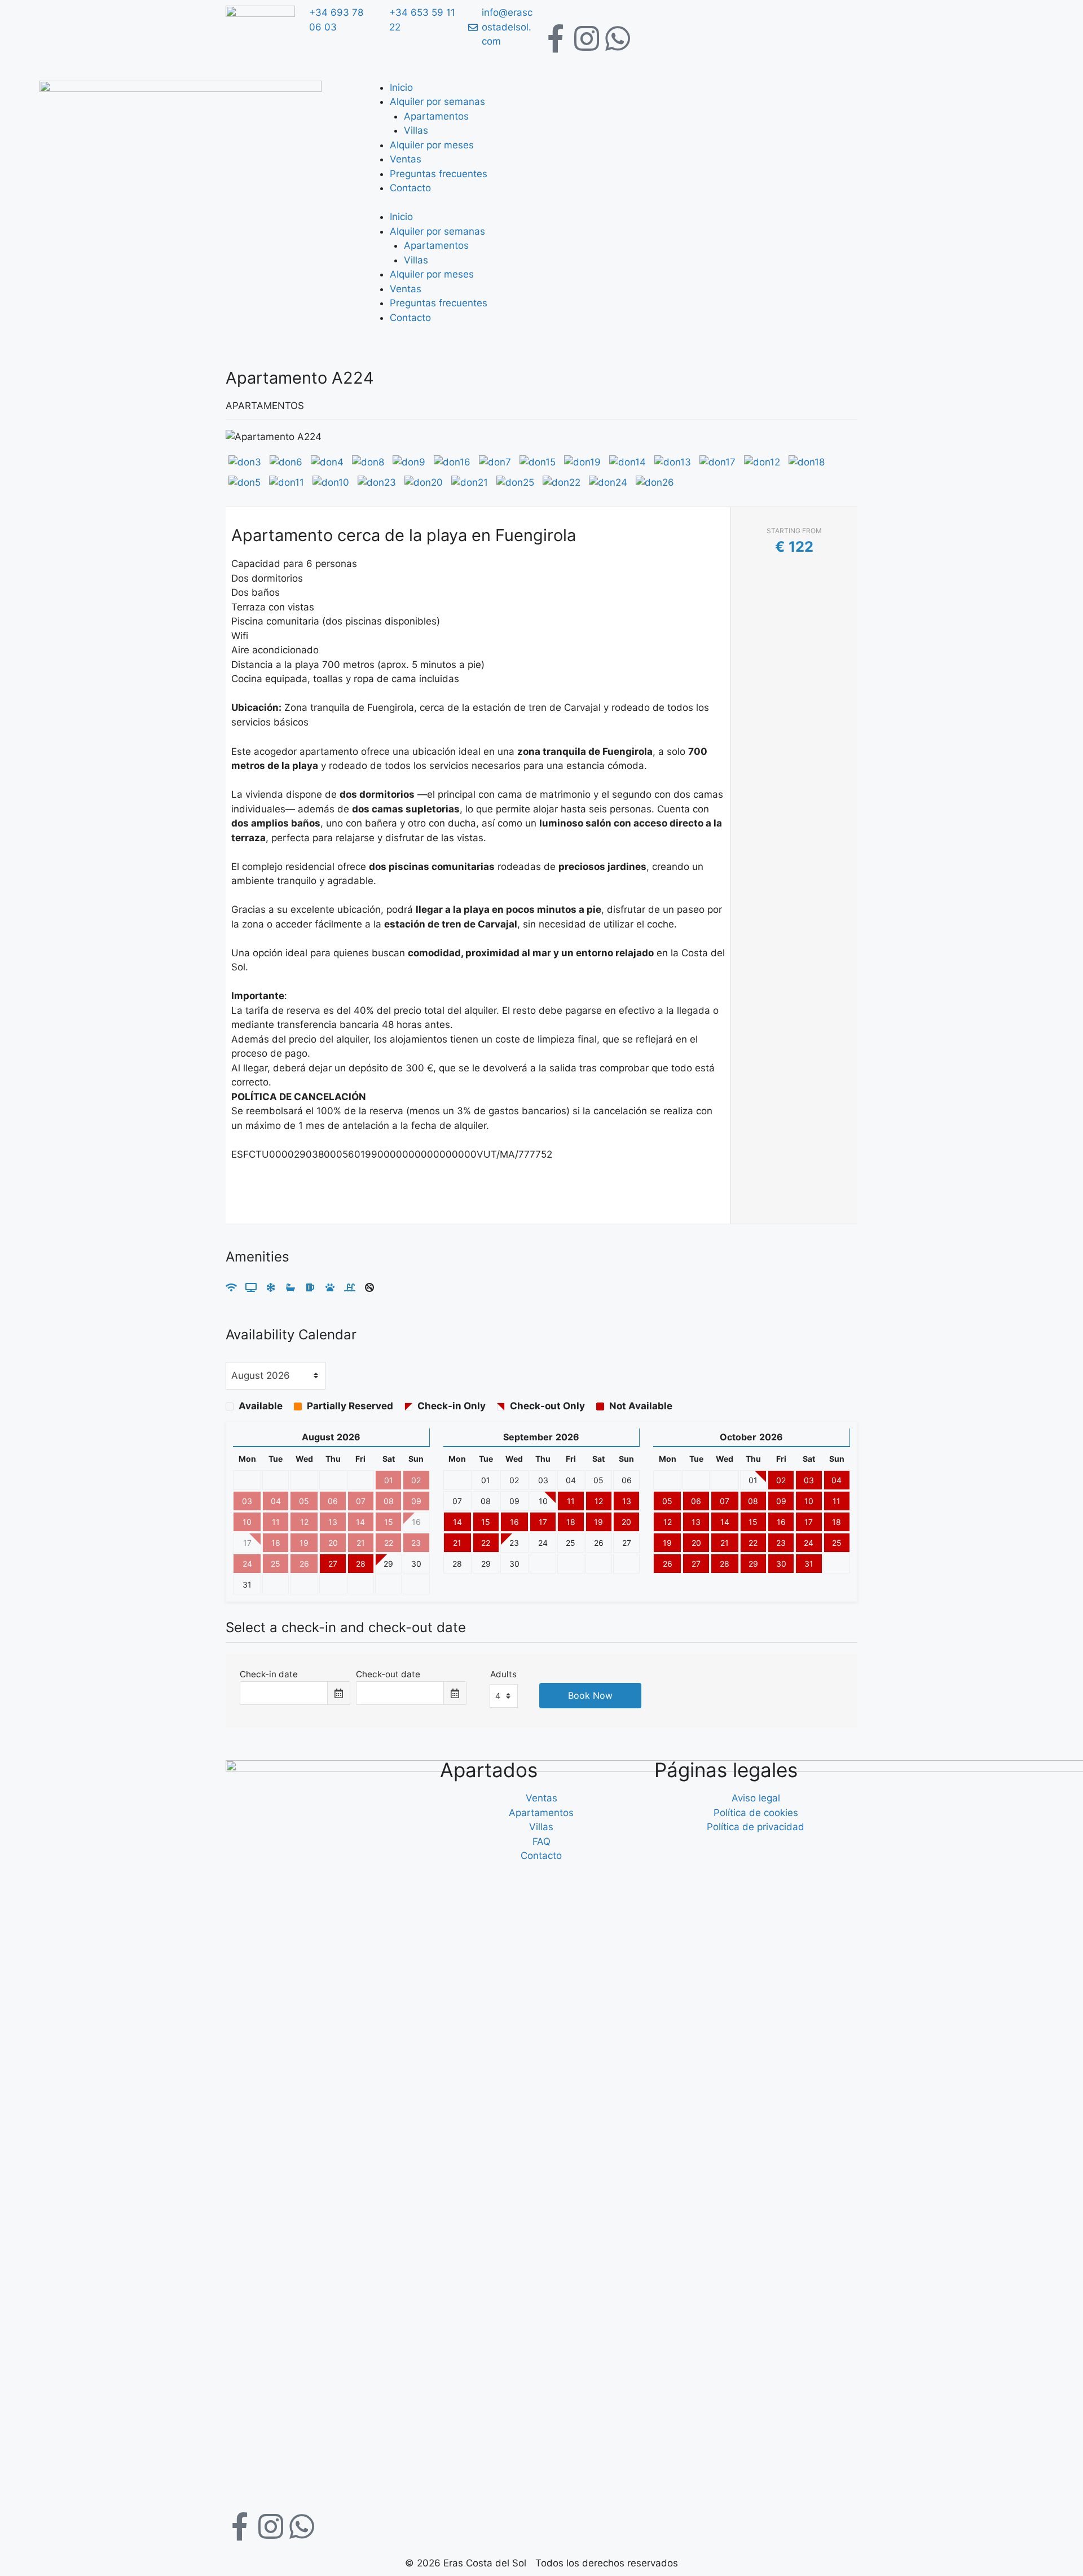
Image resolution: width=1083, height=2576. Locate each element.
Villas (416, 130)
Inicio (401, 87)
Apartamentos (436, 116)
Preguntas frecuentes (439, 174)
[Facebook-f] (556, 38)
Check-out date (388, 1674)
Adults (503, 1674)
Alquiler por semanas (437, 102)
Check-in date (269, 1674)
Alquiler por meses (432, 145)
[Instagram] (587, 38)
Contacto (410, 188)
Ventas (406, 159)
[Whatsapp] (618, 38)
